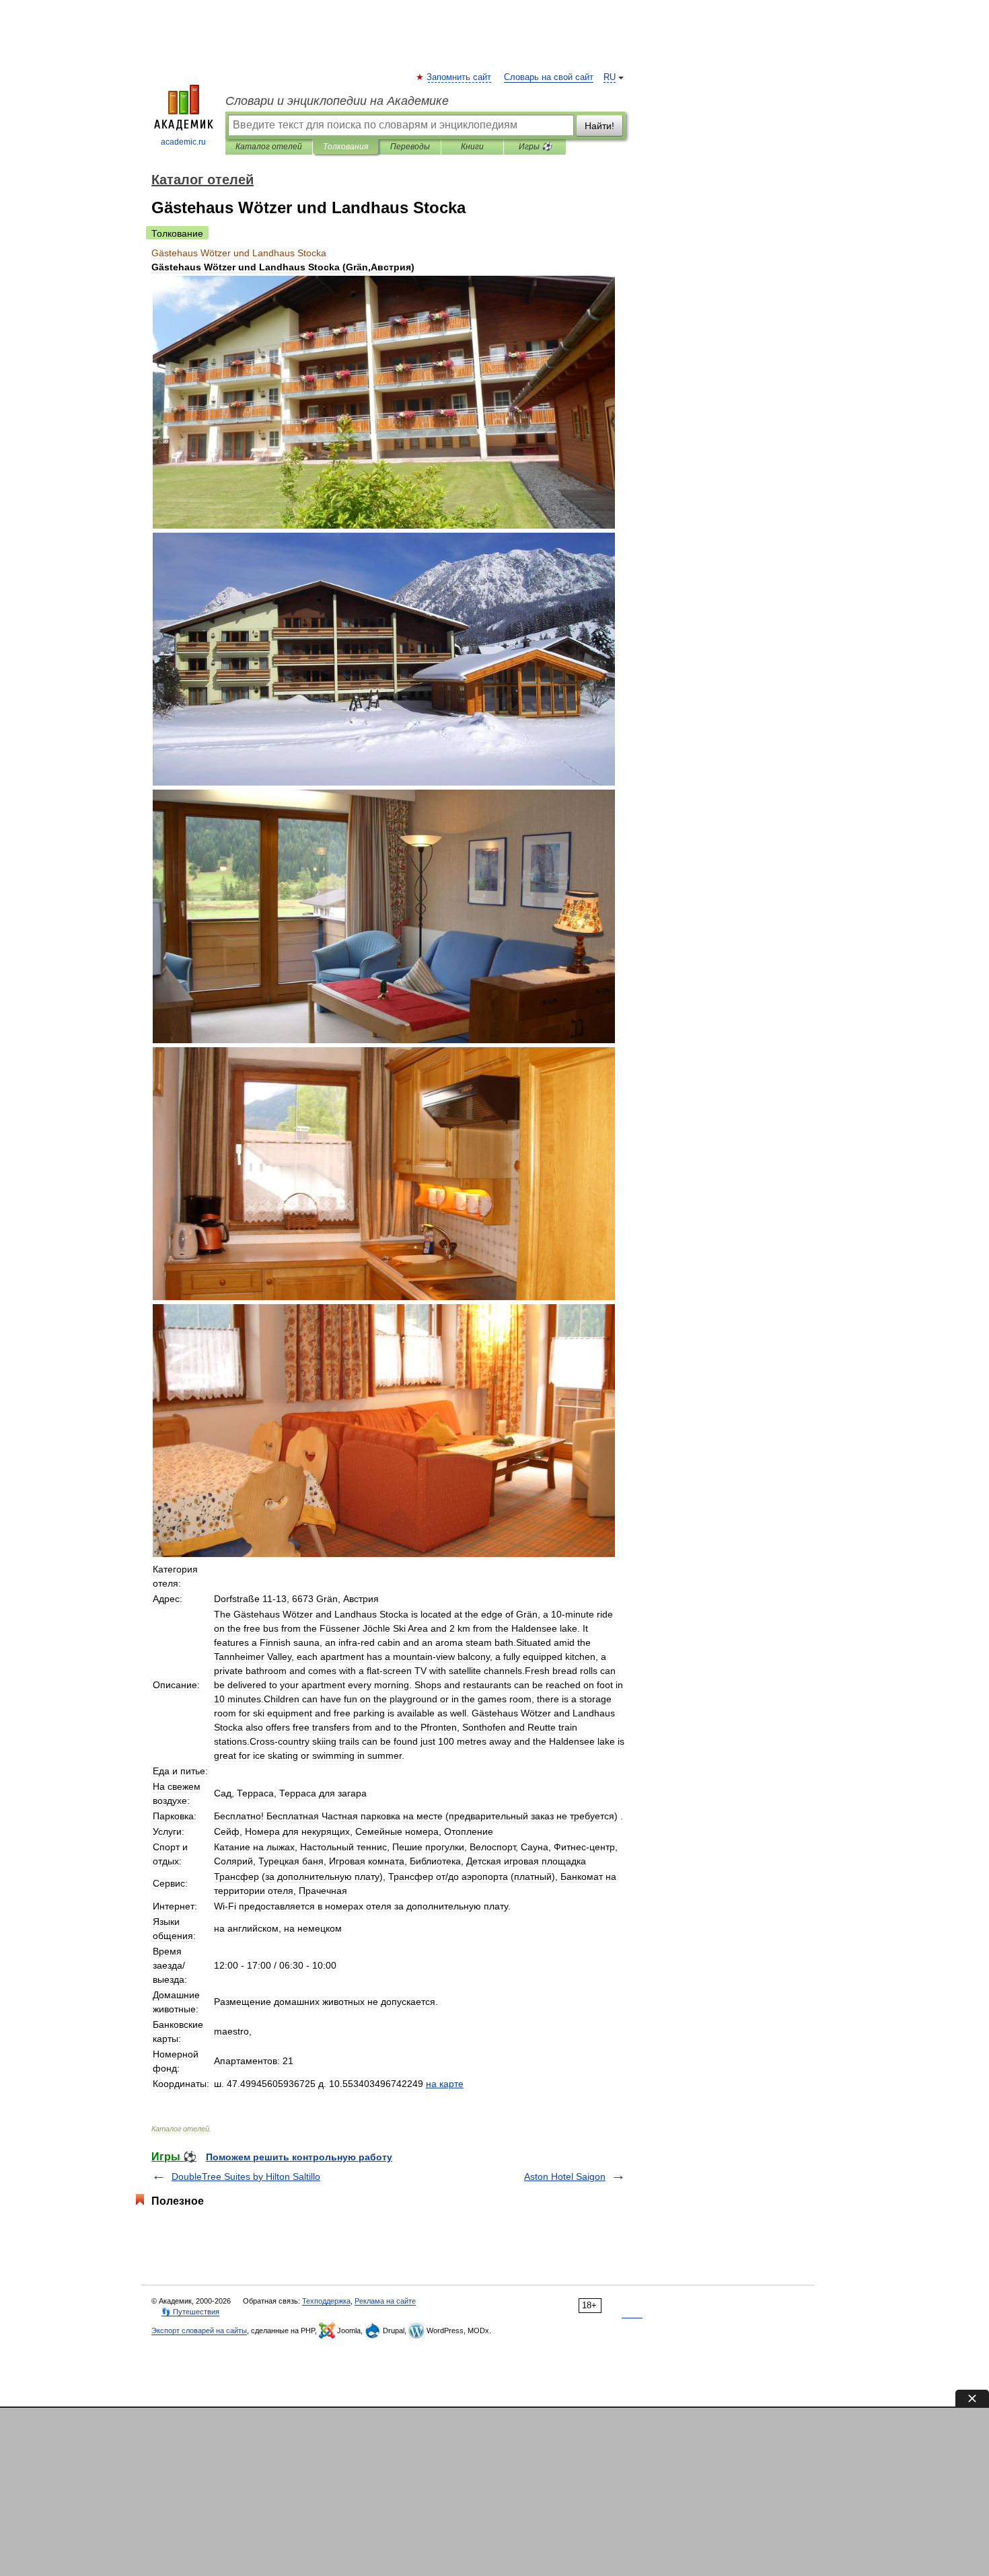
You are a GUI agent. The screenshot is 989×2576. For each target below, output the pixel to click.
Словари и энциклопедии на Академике (337, 101)
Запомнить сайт (460, 77)
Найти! (599, 126)
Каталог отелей (269, 147)
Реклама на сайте (385, 2301)
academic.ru (183, 142)
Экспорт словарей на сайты (199, 2331)
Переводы (410, 147)
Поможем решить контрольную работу (299, 2157)
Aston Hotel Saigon (565, 2176)
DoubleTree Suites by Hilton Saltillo (246, 2176)
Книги (472, 147)
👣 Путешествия (190, 2312)
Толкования (345, 147)
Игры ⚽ (535, 147)
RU (610, 77)
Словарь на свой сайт (549, 77)
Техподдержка (326, 2301)
